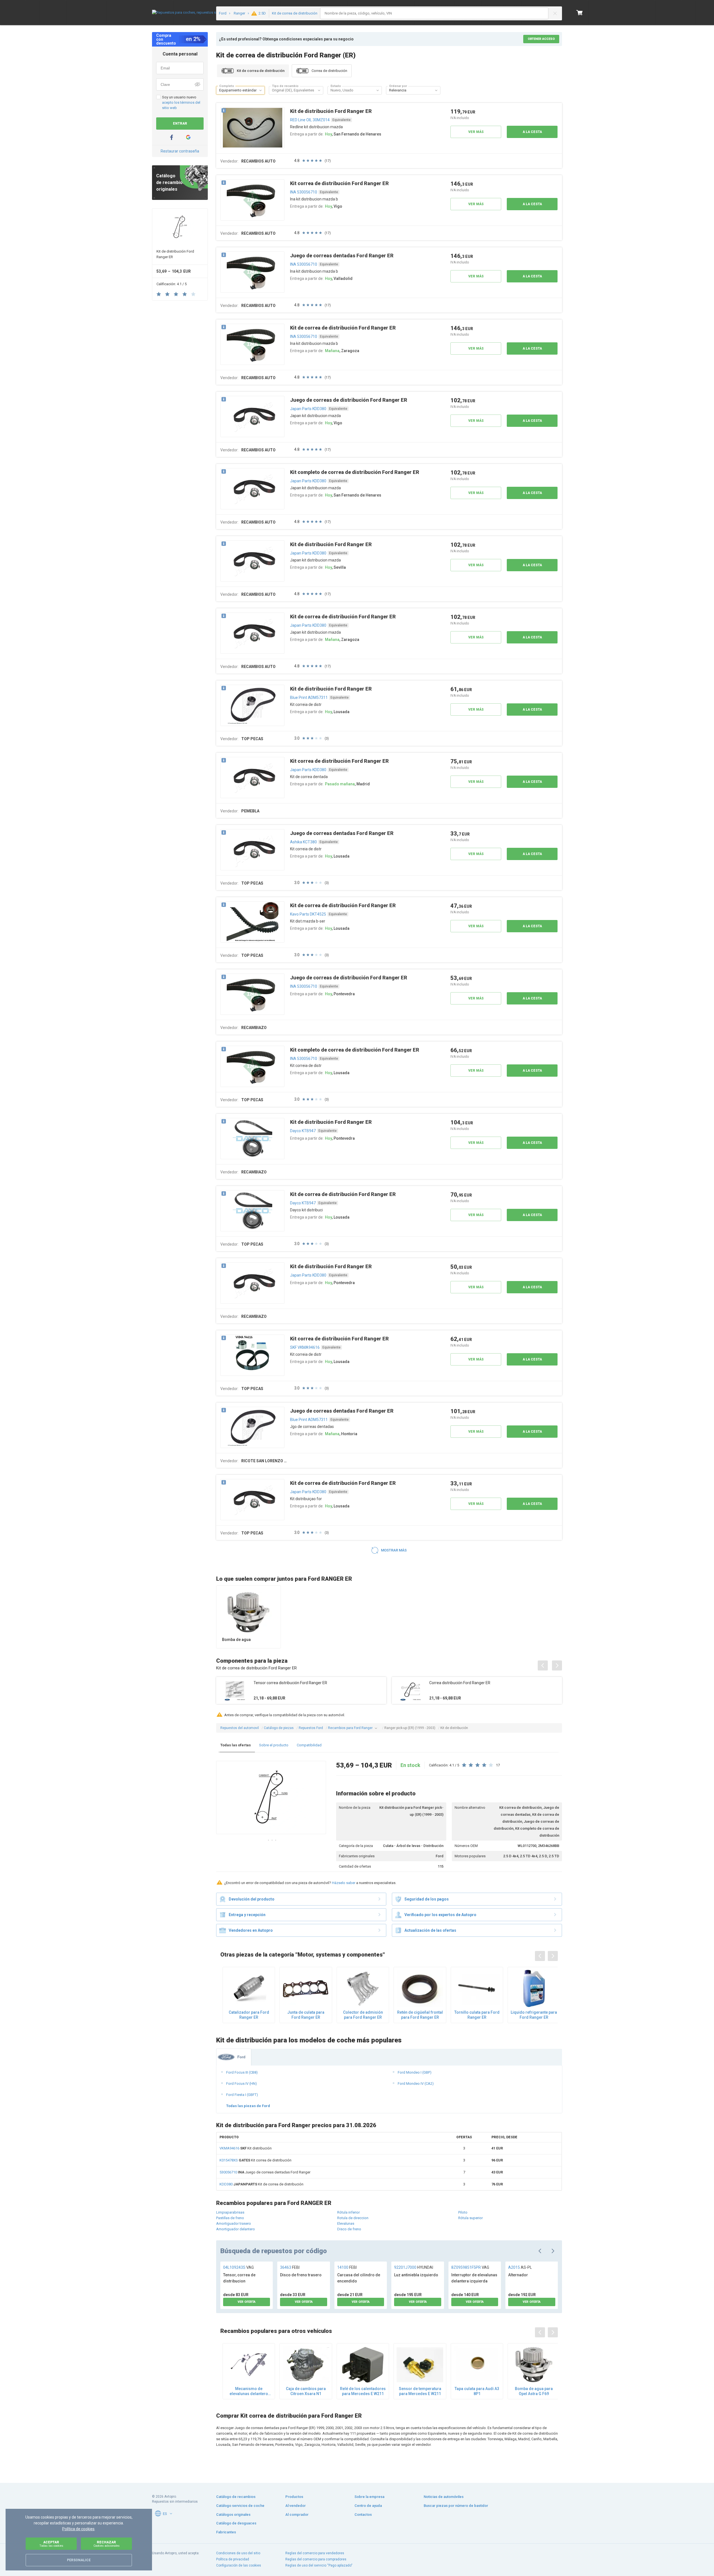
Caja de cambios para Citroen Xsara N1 (306, 2391)
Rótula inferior (348, 2212)
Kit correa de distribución (255, 2160)
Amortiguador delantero (236, 2229)
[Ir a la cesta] (580, 13)
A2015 (520, 2267)
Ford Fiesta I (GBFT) (242, 2095)
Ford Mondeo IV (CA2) (416, 2084)
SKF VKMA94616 (305, 1347)
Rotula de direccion (353, 2218)
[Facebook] (172, 137)
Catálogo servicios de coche (240, 2506)
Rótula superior (471, 2218)
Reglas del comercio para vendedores (315, 2553)
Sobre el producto (274, 1745)
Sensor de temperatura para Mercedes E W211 (420, 2391)
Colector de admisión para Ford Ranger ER (363, 2015)
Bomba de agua (236, 1640)
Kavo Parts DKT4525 (308, 914)
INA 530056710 (304, 192)
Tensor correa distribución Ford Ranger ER (290, 1683)
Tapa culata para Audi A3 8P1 (477, 2391)
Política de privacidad (233, 2559)
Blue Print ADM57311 (309, 698)
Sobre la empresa (369, 2497)
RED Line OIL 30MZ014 (310, 120)
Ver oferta (247, 2302)
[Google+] (188, 137)
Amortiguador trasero (234, 2223)
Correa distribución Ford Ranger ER (460, 1683)
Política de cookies (78, 2529)
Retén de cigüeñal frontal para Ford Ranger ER (420, 2015)
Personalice (79, 2560)
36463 (290, 2267)
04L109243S (238, 2267)
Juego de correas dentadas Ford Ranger (265, 2172)
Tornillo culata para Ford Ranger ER (477, 2015)
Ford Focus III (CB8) (242, 2072)
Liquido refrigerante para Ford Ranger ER (534, 2015)
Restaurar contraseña (180, 151)
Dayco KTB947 (303, 1131)
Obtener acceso (541, 39)
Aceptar (51, 2544)
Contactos (363, 2515)
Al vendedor (296, 2506)
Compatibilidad (309, 1745)
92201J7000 (414, 2267)
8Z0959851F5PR (470, 2267)
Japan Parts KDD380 (308, 409)
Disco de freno (349, 2229)
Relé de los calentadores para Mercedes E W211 (363, 2391)
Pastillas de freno (230, 2218)
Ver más (476, 132)
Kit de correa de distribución (261, 2184)
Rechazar (107, 2544)
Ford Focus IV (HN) (242, 2084)
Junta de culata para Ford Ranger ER (306, 2015)
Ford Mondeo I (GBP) (415, 2072)
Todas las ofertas (236, 1745)
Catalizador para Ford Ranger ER (249, 2015)
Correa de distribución (329, 71)
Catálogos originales (233, 2515)
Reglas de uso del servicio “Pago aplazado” (319, 2565)
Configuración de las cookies (239, 2565)
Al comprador (297, 2515)
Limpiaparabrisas (230, 2212)
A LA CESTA (532, 132)
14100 (347, 2267)
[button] (260, 90)
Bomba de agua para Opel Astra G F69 (534, 2391)
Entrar (180, 124)
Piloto (463, 2212)
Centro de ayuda (368, 2506)
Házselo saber (344, 1883)
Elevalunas (346, 2223)
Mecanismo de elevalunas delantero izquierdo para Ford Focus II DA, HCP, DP (249, 2391)
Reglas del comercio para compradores (316, 2559)
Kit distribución (246, 2148)
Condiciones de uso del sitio (238, 2553)
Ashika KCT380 (303, 842)
